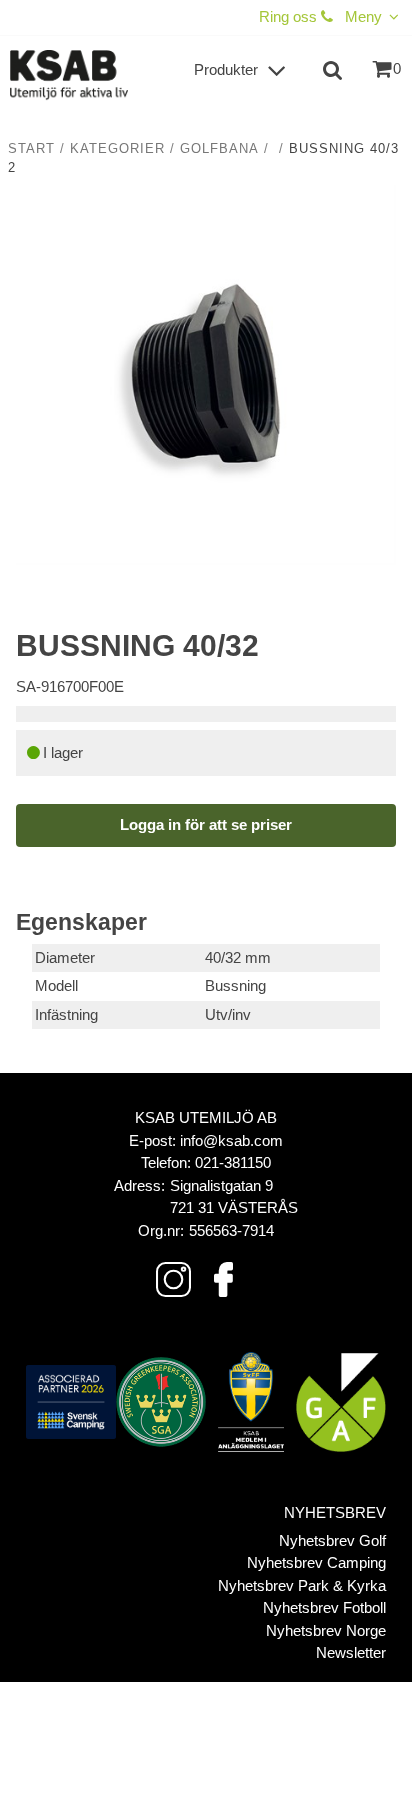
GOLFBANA (219, 149)
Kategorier (117, 149)
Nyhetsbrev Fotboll (324, 1607)
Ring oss (290, 16)
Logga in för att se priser (206, 824)
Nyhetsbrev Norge (326, 1630)
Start (31, 149)
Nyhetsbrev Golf (332, 1540)
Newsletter (351, 1652)
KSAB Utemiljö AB (206, 1117)
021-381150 (233, 1162)
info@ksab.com (231, 1140)
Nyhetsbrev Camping (316, 1562)
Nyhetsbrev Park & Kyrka (302, 1585)
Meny (363, 16)
